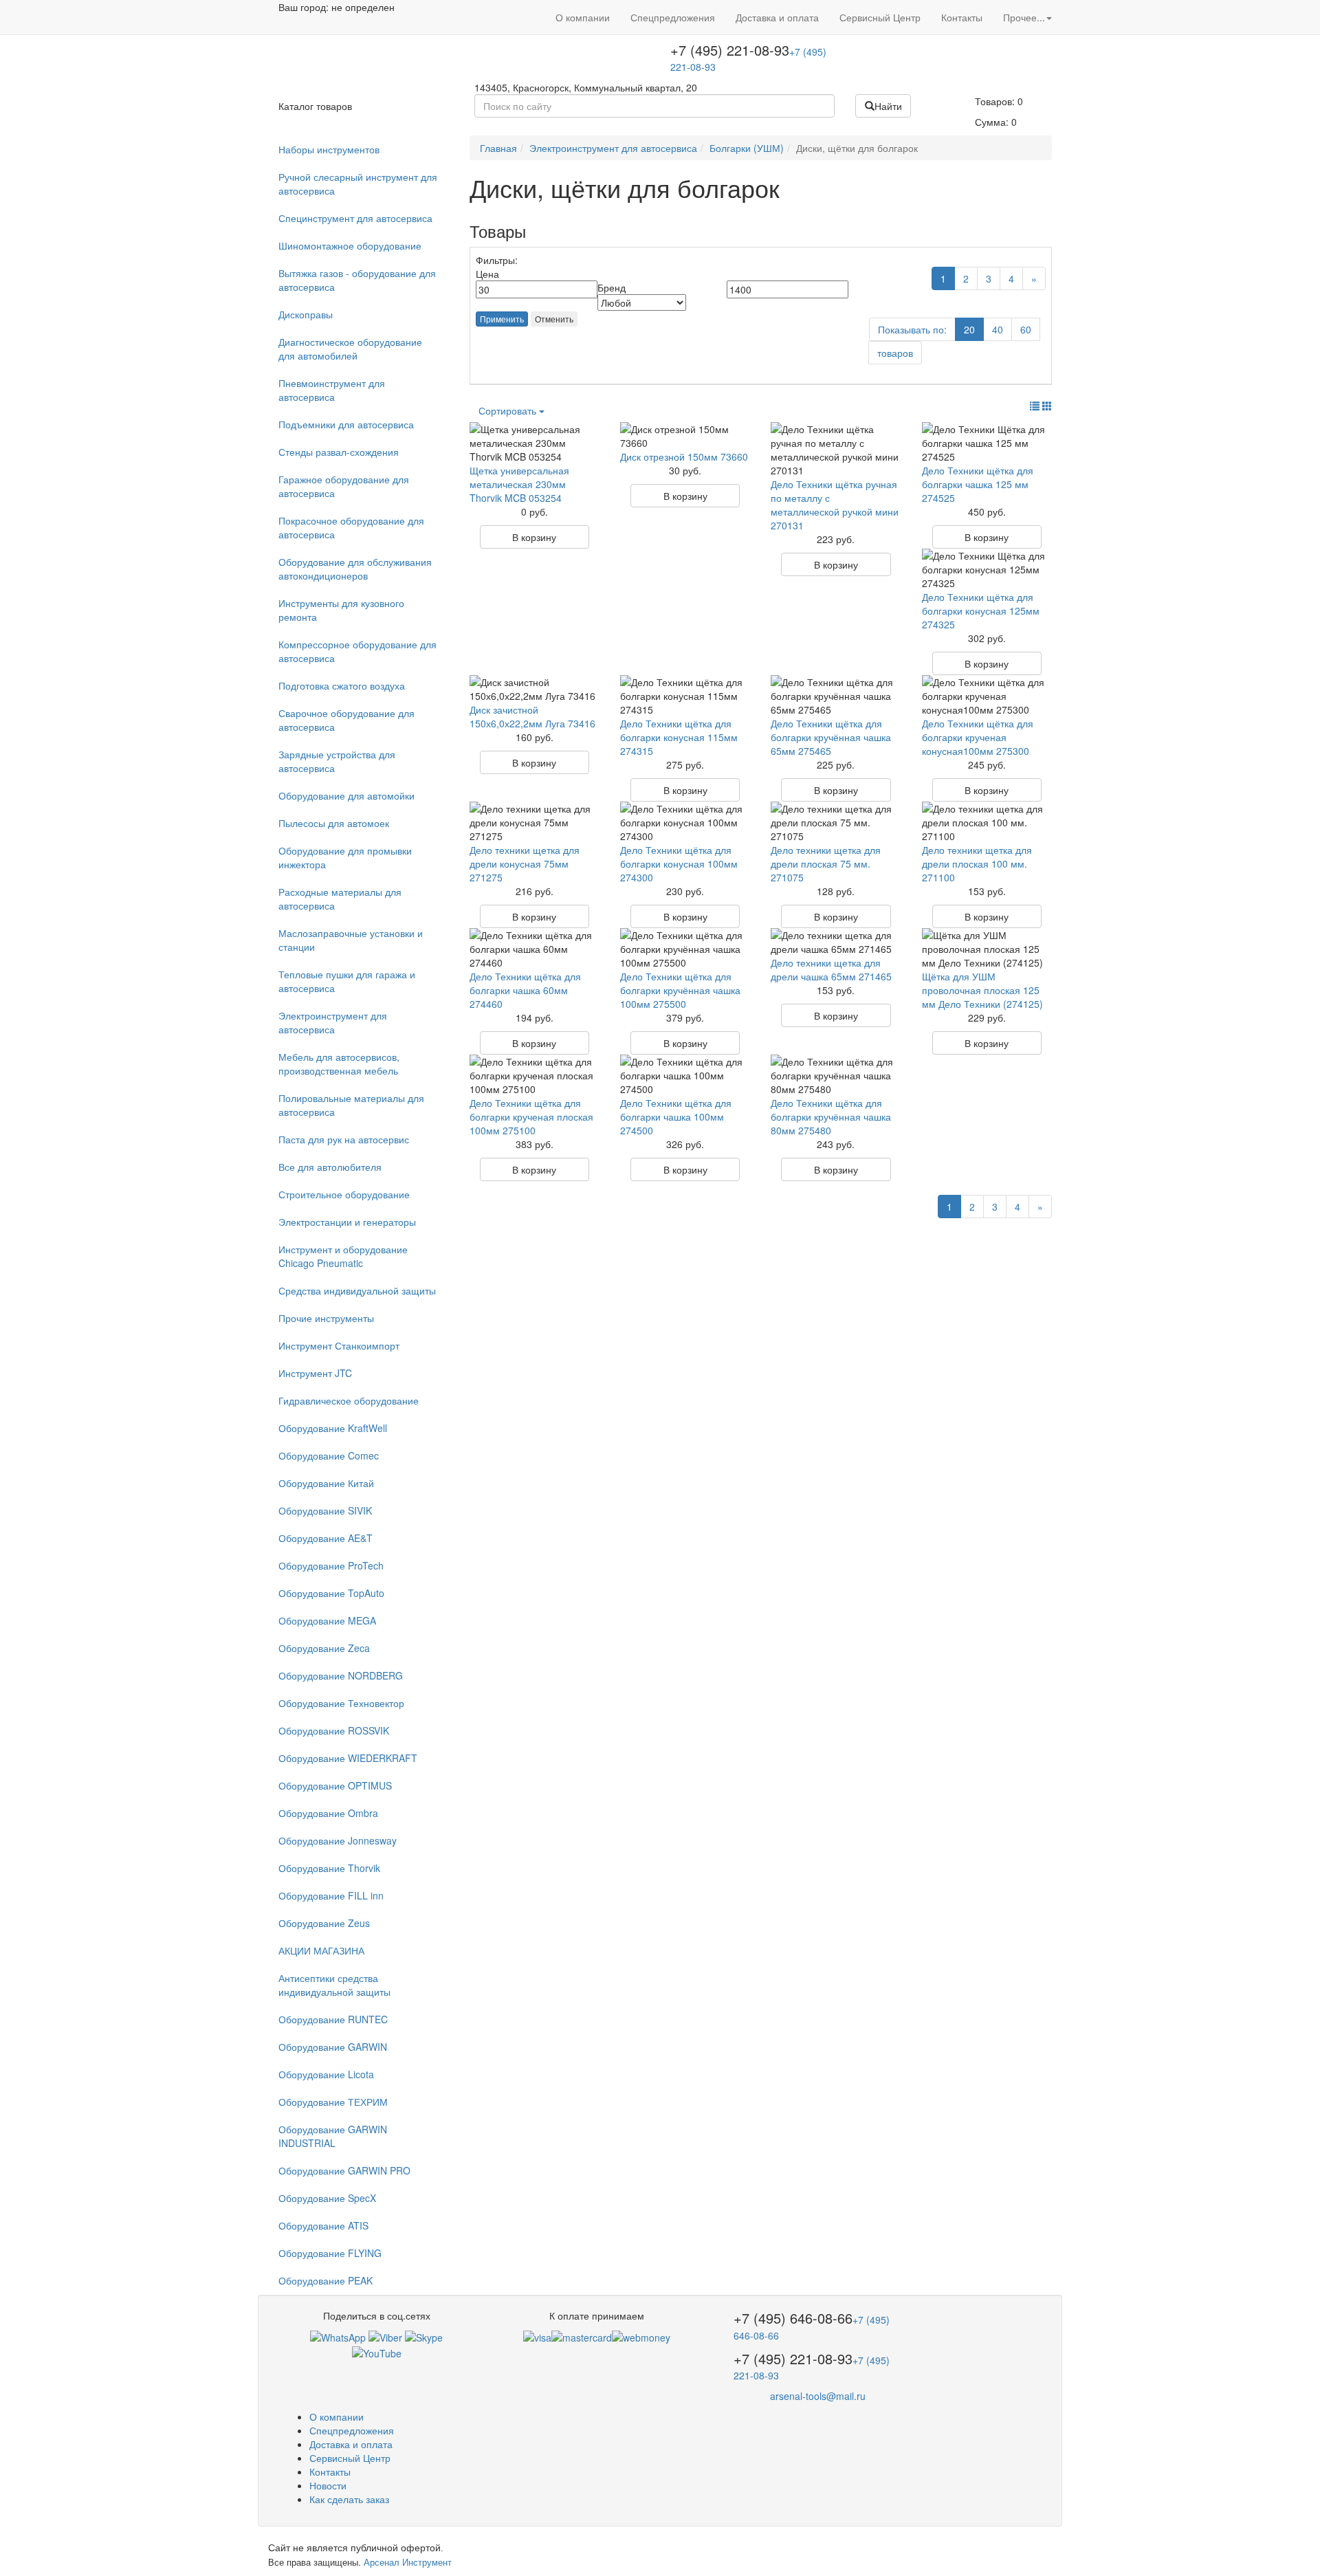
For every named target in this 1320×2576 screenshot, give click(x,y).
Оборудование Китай (326, 1483)
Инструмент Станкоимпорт (339, 1345)
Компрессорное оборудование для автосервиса (357, 651)
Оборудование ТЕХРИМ (333, 2102)
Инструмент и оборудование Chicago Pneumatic (343, 1256)
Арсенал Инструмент (408, 2562)
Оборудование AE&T (326, 1538)
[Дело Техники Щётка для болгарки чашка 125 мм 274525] (987, 443)
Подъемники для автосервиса (346, 424)
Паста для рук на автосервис (344, 1139)
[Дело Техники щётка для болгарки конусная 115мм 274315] (685, 696)
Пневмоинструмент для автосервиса (332, 390)
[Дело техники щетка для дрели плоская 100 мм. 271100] (987, 822)
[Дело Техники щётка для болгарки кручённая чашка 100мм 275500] (685, 949)
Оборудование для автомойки (346, 795)
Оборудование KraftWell (333, 1428)
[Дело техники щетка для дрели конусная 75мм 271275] (535, 822)
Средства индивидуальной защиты (357, 1290)
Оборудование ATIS (323, 2225)
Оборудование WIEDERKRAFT (348, 1758)
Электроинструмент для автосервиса (333, 1022)
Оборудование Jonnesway (338, 1840)
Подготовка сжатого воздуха (342, 685)
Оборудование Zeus (324, 1923)
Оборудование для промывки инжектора (345, 857)
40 (998, 329)
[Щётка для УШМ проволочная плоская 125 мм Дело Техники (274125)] (987, 949)
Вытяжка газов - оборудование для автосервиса (357, 280)
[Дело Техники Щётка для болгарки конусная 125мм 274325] (987, 569)
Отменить (554, 319)
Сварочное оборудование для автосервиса (346, 720)
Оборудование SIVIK (325, 1510)
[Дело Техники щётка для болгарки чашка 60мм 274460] (535, 949)
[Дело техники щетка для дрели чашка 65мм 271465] (836, 942)
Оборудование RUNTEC (333, 2019)
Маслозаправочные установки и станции (351, 940)
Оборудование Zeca (324, 1648)
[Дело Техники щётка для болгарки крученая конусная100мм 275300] (987, 696)
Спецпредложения (673, 17)
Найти (888, 106)
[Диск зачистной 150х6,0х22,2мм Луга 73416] (535, 689)
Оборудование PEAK (326, 2280)
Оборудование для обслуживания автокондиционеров (355, 569)
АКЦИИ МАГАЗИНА (321, 1950)
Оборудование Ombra (328, 1813)
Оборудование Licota (326, 2074)
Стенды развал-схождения (339, 452)
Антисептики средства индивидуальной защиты (334, 1985)
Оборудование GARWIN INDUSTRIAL (333, 2136)
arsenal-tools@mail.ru (818, 2396)
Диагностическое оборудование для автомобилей (350, 349)
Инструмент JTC (315, 1373)
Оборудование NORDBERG (341, 1675)
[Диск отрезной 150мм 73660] (685, 436)
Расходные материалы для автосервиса (340, 899)
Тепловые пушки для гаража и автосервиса (347, 981)
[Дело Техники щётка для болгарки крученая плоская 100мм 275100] (535, 1075)
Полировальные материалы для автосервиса (351, 1105)
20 (969, 329)
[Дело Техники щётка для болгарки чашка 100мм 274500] (685, 1075)
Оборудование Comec (329, 1455)
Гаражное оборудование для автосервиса (344, 486)
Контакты (962, 17)
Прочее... (1024, 17)
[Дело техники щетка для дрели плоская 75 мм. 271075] (836, 822)
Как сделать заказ (349, 2499)
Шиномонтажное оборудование (350, 245)
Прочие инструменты (326, 1318)
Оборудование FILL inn (331, 1895)
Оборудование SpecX (327, 2198)
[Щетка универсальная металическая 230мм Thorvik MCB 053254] (535, 443)
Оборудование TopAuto (331, 1593)
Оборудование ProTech (331, 1565)
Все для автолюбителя (330, 1167)
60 (1026, 329)
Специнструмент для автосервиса (355, 218)
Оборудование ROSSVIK (334, 1730)
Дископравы (306, 314)
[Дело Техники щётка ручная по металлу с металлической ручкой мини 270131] (836, 450)
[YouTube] (377, 2351)
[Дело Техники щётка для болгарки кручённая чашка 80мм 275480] (836, 1075)
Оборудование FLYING (330, 2253)
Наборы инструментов (329, 149)
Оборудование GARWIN (333, 2047)
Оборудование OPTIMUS (335, 1785)
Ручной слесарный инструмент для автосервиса (358, 184)
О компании (583, 17)
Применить (502, 319)
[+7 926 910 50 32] (338, 2336)
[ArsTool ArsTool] (424, 2336)
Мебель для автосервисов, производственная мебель (339, 1064)
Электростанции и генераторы (347, 1222)
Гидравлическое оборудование (349, 1400)
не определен (363, 7)
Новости (328, 2485)
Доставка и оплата (777, 17)
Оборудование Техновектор (341, 1703)
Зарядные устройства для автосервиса (337, 761)
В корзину (534, 537)
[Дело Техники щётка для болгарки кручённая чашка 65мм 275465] (836, 696)
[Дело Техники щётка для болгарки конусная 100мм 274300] (685, 822)
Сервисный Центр (880, 17)
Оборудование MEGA (327, 1620)
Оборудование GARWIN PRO (344, 2170)
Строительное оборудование (344, 1194)
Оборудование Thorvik (329, 1868)
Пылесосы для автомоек (334, 823)
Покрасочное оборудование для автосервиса (351, 527)
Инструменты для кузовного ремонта (341, 610)
